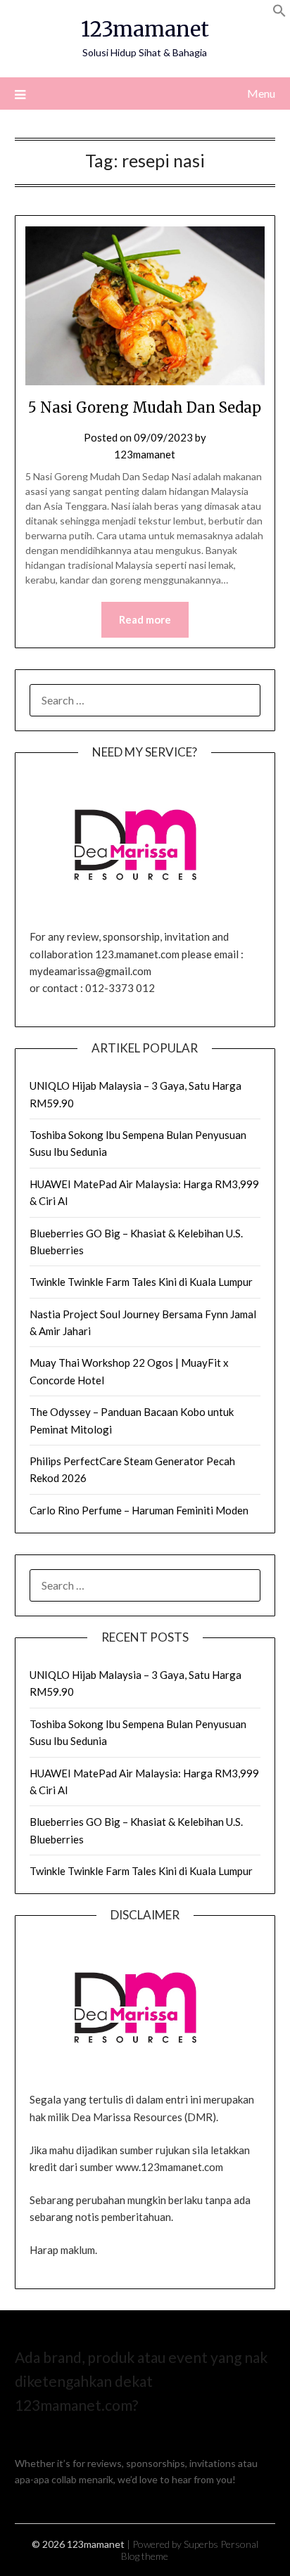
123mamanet (145, 29)
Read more (145, 619)
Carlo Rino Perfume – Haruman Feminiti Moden (139, 1510)
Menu (261, 93)
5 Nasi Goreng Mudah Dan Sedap (145, 407)
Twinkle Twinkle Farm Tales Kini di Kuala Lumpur (141, 1282)
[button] (279, 13)
